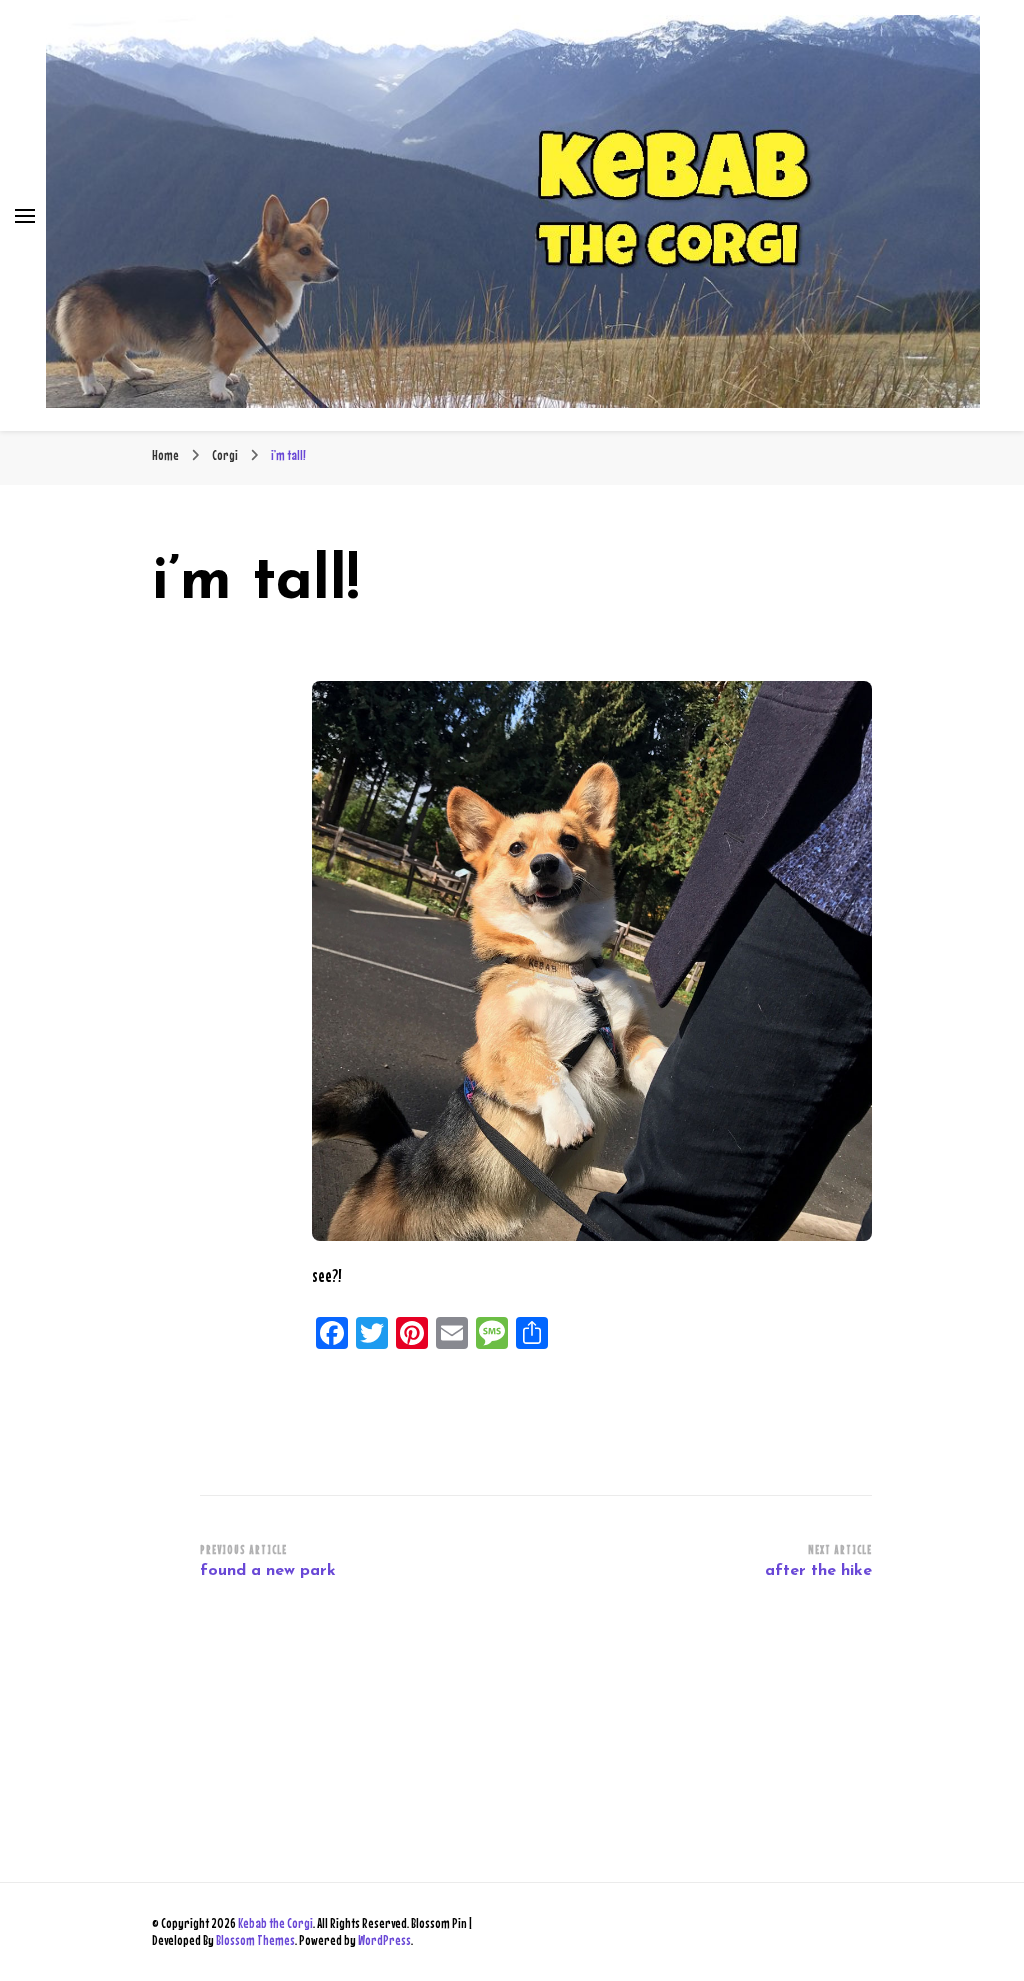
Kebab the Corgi (275, 1923)
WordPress (384, 1940)
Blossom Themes (255, 1940)
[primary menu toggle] (25, 216)
